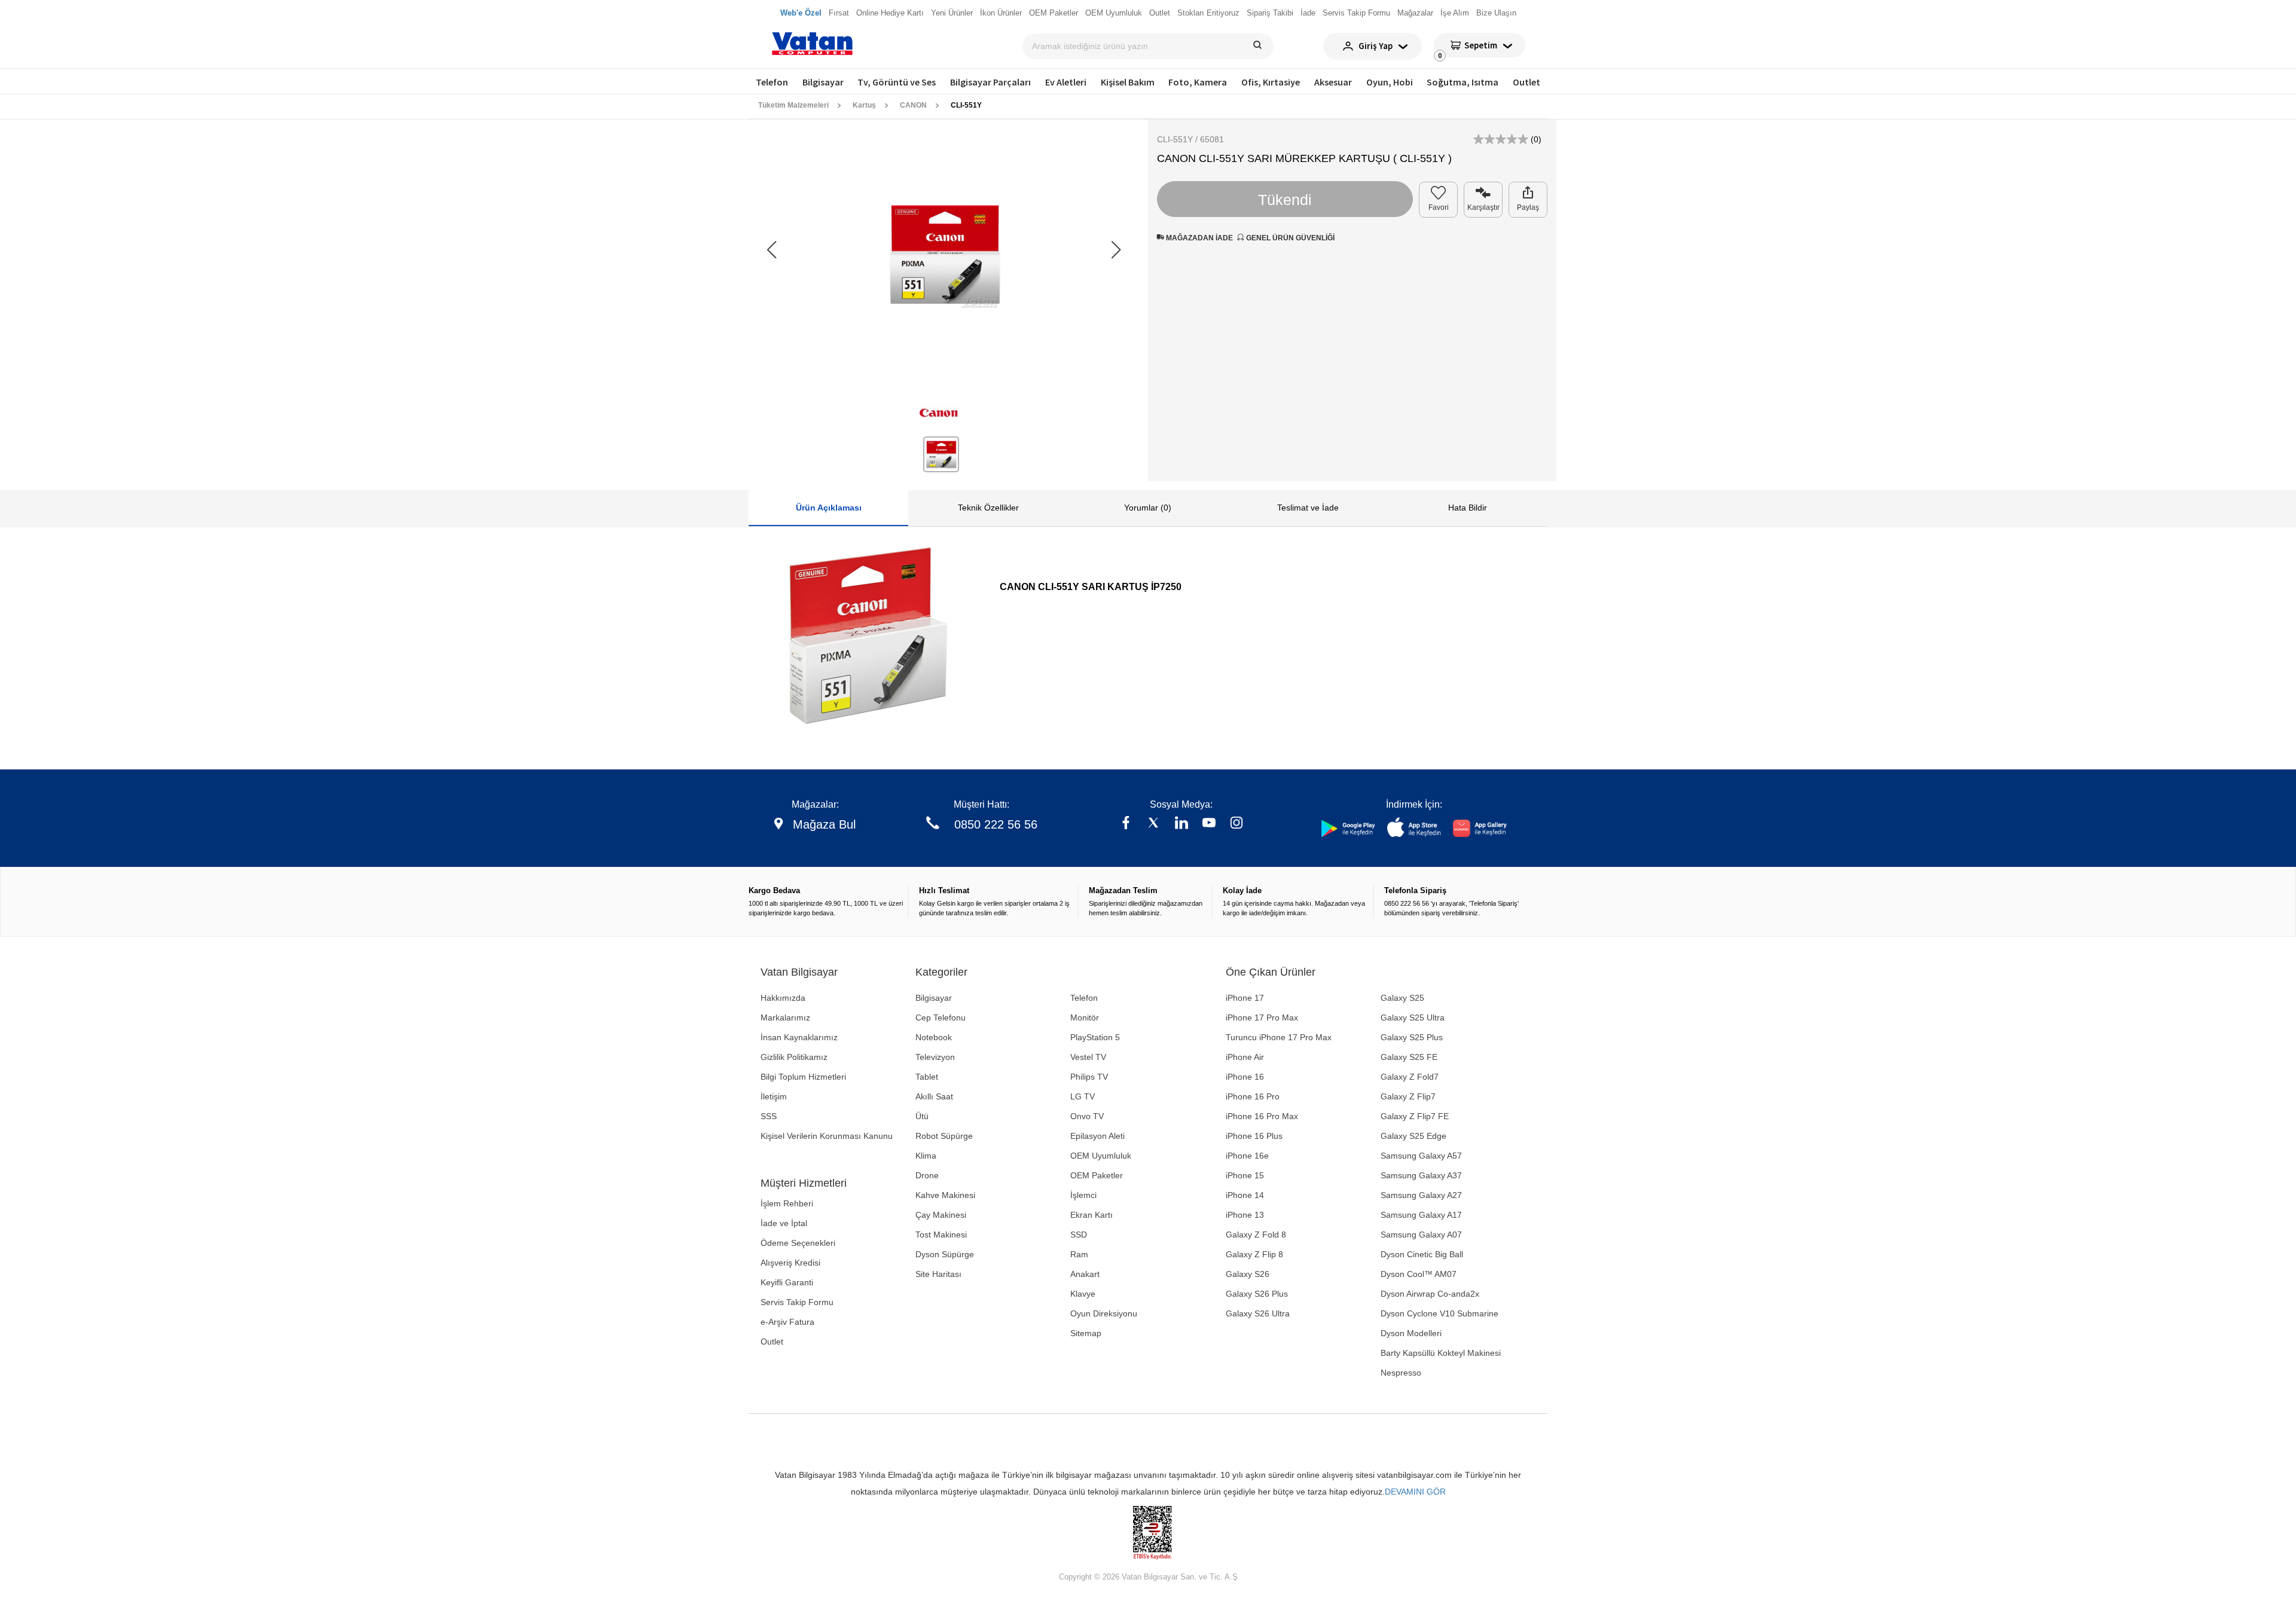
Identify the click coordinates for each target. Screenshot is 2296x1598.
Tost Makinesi (941, 1235)
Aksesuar (1333, 82)
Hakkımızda (783, 998)
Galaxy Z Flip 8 (1254, 1254)
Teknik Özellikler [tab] (988, 508)
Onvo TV (1087, 1116)
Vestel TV (1088, 1057)
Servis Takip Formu (797, 1302)
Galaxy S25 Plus (1412, 1037)
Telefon (772, 82)
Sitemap (1086, 1333)
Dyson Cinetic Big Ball (1422, 1254)
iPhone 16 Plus (1254, 1136)
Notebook (934, 1037)
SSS (769, 1116)
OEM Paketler (1097, 1175)
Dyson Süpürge (945, 1254)
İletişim (774, 1096)
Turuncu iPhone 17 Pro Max (1279, 1037)
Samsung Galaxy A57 (1421, 1156)
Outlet (1526, 82)
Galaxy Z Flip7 (1408, 1096)
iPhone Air (1245, 1057)
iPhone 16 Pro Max (1262, 1116)
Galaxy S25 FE (1409, 1057)
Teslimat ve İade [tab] (1308, 508)
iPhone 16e (1247, 1156)
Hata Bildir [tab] (1468, 508)
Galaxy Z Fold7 (1410, 1077)
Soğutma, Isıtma (1463, 82)
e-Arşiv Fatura (787, 1322)
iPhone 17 (1245, 998)
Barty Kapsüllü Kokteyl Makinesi (1441, 1353)
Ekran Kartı (1091, 1215)
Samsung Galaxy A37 (1421, 1175)
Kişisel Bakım (1128, 82)
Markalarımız (785, 1018)
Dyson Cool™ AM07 (1419, 1274)
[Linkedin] (1181, 824)
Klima (926, 1156)
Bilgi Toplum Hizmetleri (803, 1077)
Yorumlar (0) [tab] (1148, 508)
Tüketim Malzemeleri (793, 105)
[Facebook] (1126, 824)
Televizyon (935, 1057)
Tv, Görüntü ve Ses (897, 82)
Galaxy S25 (1402, 998)
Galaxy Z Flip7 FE (1415, 1116)
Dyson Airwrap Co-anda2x (1430, 1294)
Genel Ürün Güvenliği (1289, 238)
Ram (1079, 1254)
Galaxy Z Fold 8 (1256, 1235)
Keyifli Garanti (787, 1282)
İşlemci (1083, 1195)
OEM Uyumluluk (1101, 1156)
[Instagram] (1236, 824)
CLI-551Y (966, 105)
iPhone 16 (1245, 1077)
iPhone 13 (1245, 1215)
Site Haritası (938, 1274)
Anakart (1085, 1274)
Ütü (922, 1116)
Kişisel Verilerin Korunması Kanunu (827, 1136)
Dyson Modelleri (1411, 1333)
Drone (927, 1175)
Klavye (1083, 1294)
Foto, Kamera (1198, 82)
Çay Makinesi (941, 1215)
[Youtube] (1209, 824)
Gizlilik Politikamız (794, 1057)
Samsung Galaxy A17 (1421, 1215)
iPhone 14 (1245, 1195)
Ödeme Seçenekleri (798, 1243)
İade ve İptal (784, 1223)
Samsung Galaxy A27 (1421, 1195)
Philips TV (1089, 1077)
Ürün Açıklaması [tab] (829, 508)
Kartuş (864, 105)
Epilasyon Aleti (1097, 1136)
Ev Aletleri (1066, 82)
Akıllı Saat (934, 1096)
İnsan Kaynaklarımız (799, 1037)
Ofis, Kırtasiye (1271, 82)
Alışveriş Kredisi (790, 1263)
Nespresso (1401, 1373)
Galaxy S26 (1248, 1274)
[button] (1116, 250)
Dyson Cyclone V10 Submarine (1439, 1313)
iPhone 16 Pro (1253, 1096)
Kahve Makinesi (945, 1195)
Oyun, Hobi (1390, 82)
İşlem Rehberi (787, 1203)
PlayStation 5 (1095, 1037)
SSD (1079, 1235)
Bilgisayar (823, 82)
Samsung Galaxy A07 (1421, 1235)
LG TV (1083, 1096)
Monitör (1085, 1018)
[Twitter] (1153, 824)
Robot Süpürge (944, 1136)
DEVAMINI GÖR (1415, 1492)
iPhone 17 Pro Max (1262, 1018)
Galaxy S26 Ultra (1258, 1313)
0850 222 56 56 (996, 824)
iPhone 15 (1245, 1175)
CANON (913, 105)
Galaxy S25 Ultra (1413, 1018)
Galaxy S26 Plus (1257, 1294)
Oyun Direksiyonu (1104, 1313)
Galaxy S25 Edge (1413, 1136)
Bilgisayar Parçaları (990, 82)
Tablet (927, 1077)
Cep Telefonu (941, 1018)
